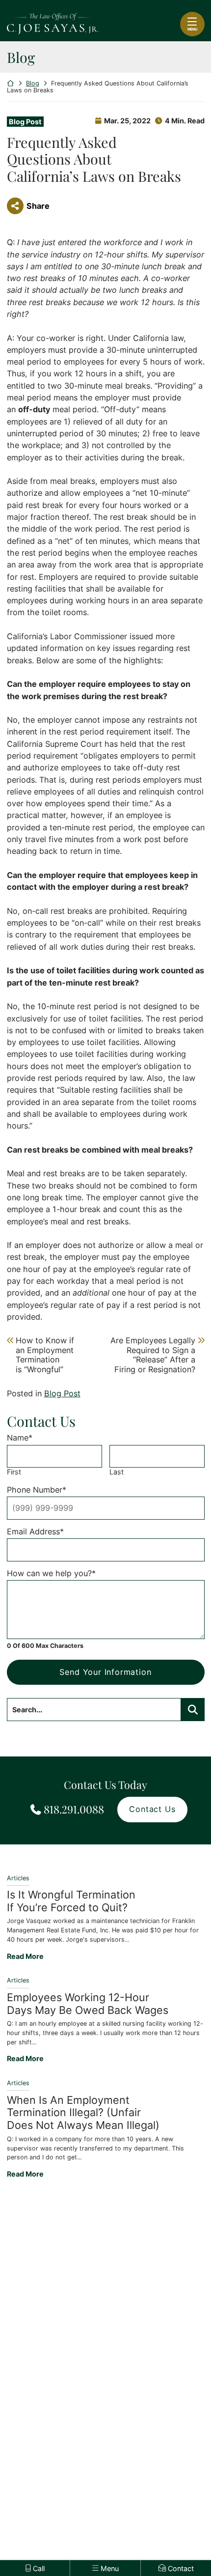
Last (117, 1472)
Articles (18, 1878)
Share (38, 206)
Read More (25, 1956)
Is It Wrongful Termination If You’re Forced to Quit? (71, 1901)
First (14, 1472)
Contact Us (152, 1809)
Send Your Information (105, 1672)
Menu (192, 29)
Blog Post (25, 122)
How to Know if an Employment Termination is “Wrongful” (45, 1355)
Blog (33, 83)
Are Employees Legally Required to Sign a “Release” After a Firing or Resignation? (153, 1355)
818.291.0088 (74, 1809)
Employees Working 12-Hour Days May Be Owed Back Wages (88, 2004)
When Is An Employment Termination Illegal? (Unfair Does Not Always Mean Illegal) (83, 2113)
